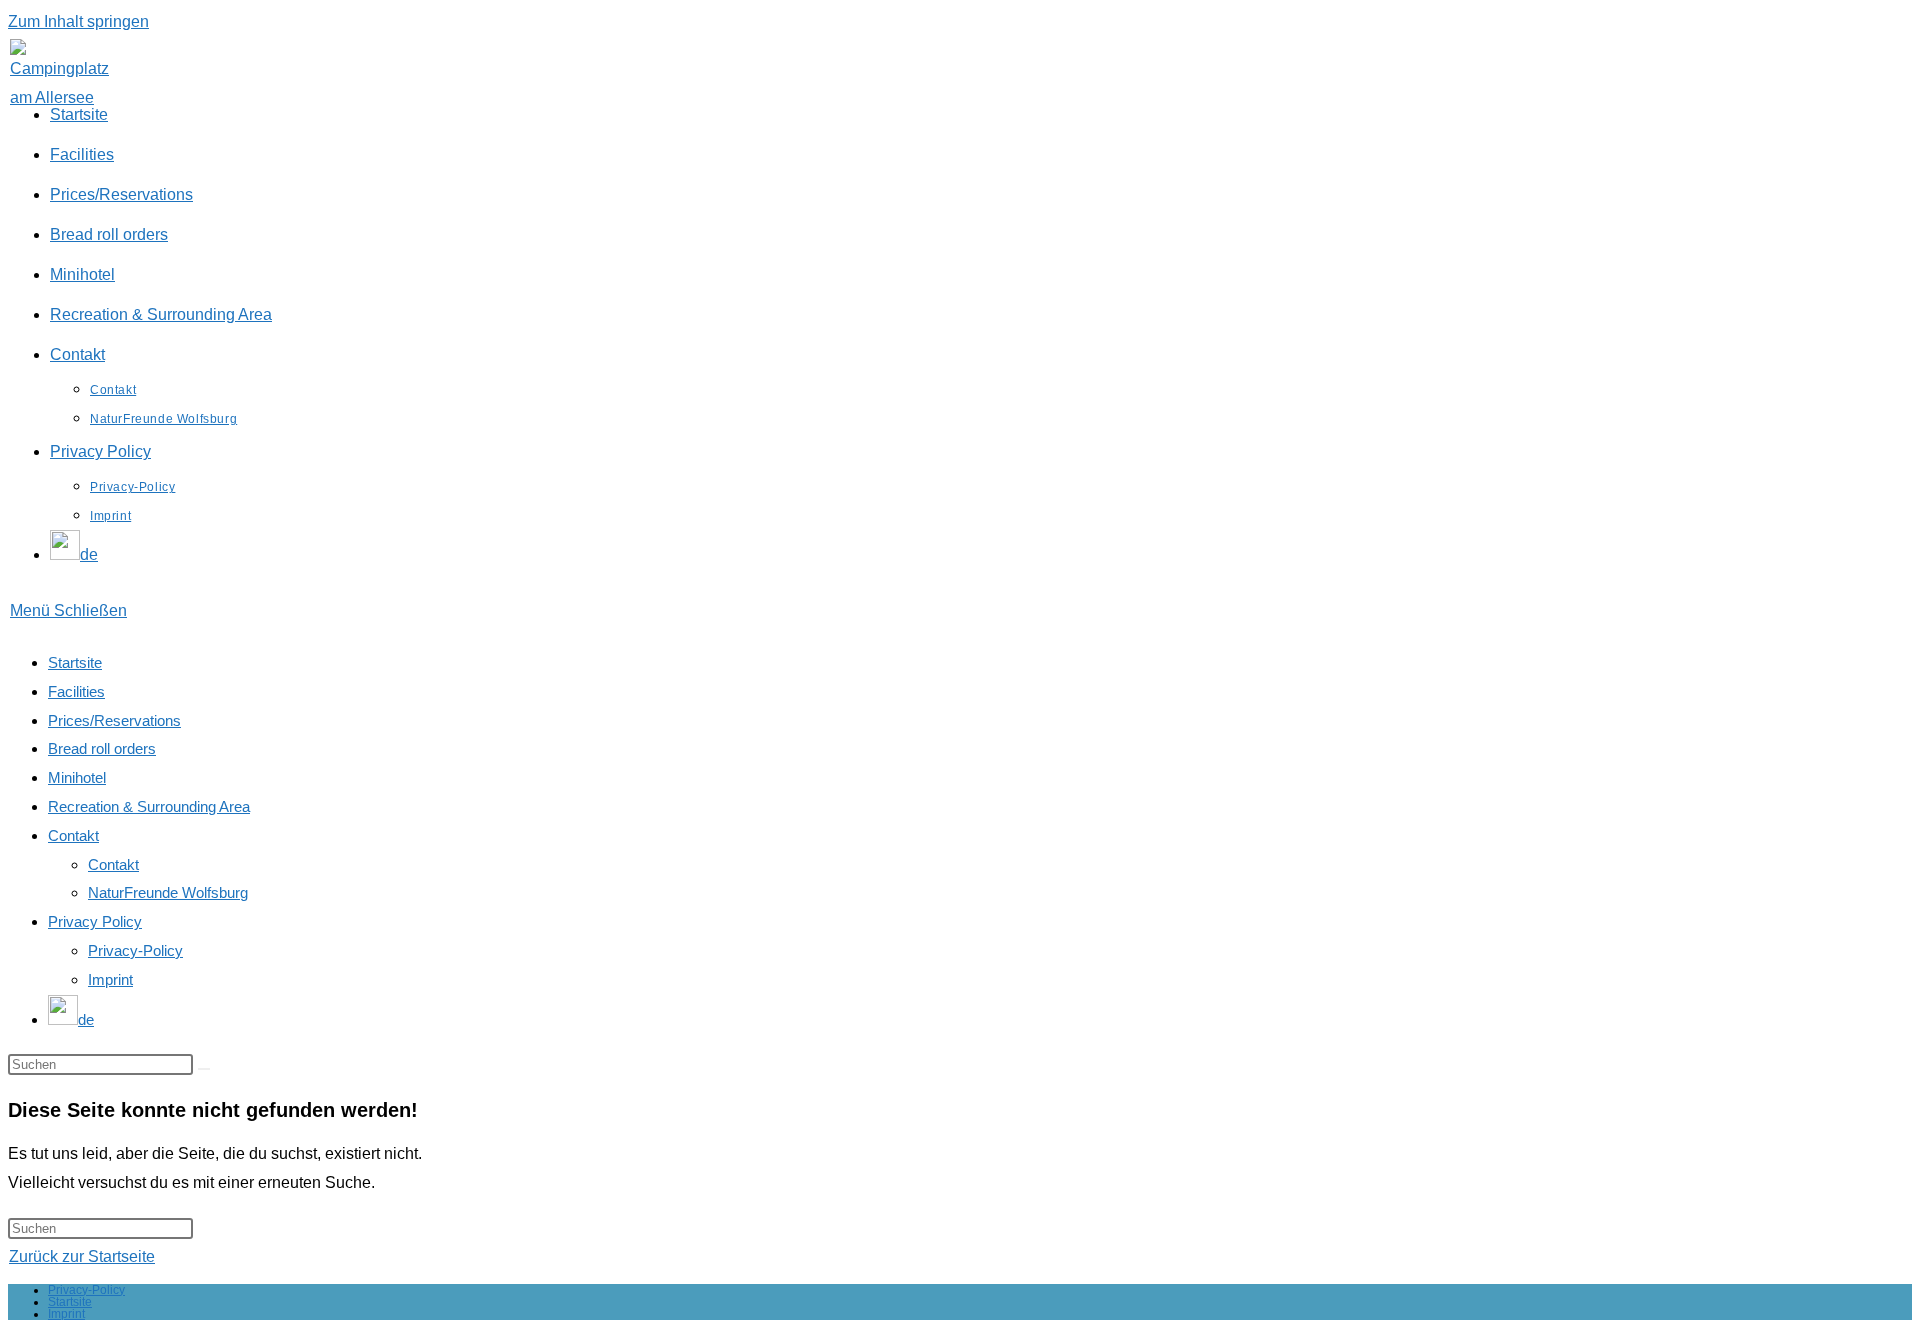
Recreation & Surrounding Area (149, 806)
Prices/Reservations (114, 720)
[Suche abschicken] (204, 1069)
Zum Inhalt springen (78, 21)
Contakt (73, 835)
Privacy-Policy (135, 950)
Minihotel (77, 777)
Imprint (110, 979)
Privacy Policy (95, 921)
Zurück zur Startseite (82, 1256)
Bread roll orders (102, 748)
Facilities (76, 691)
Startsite (75, 662)
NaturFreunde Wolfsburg (168, 892)
